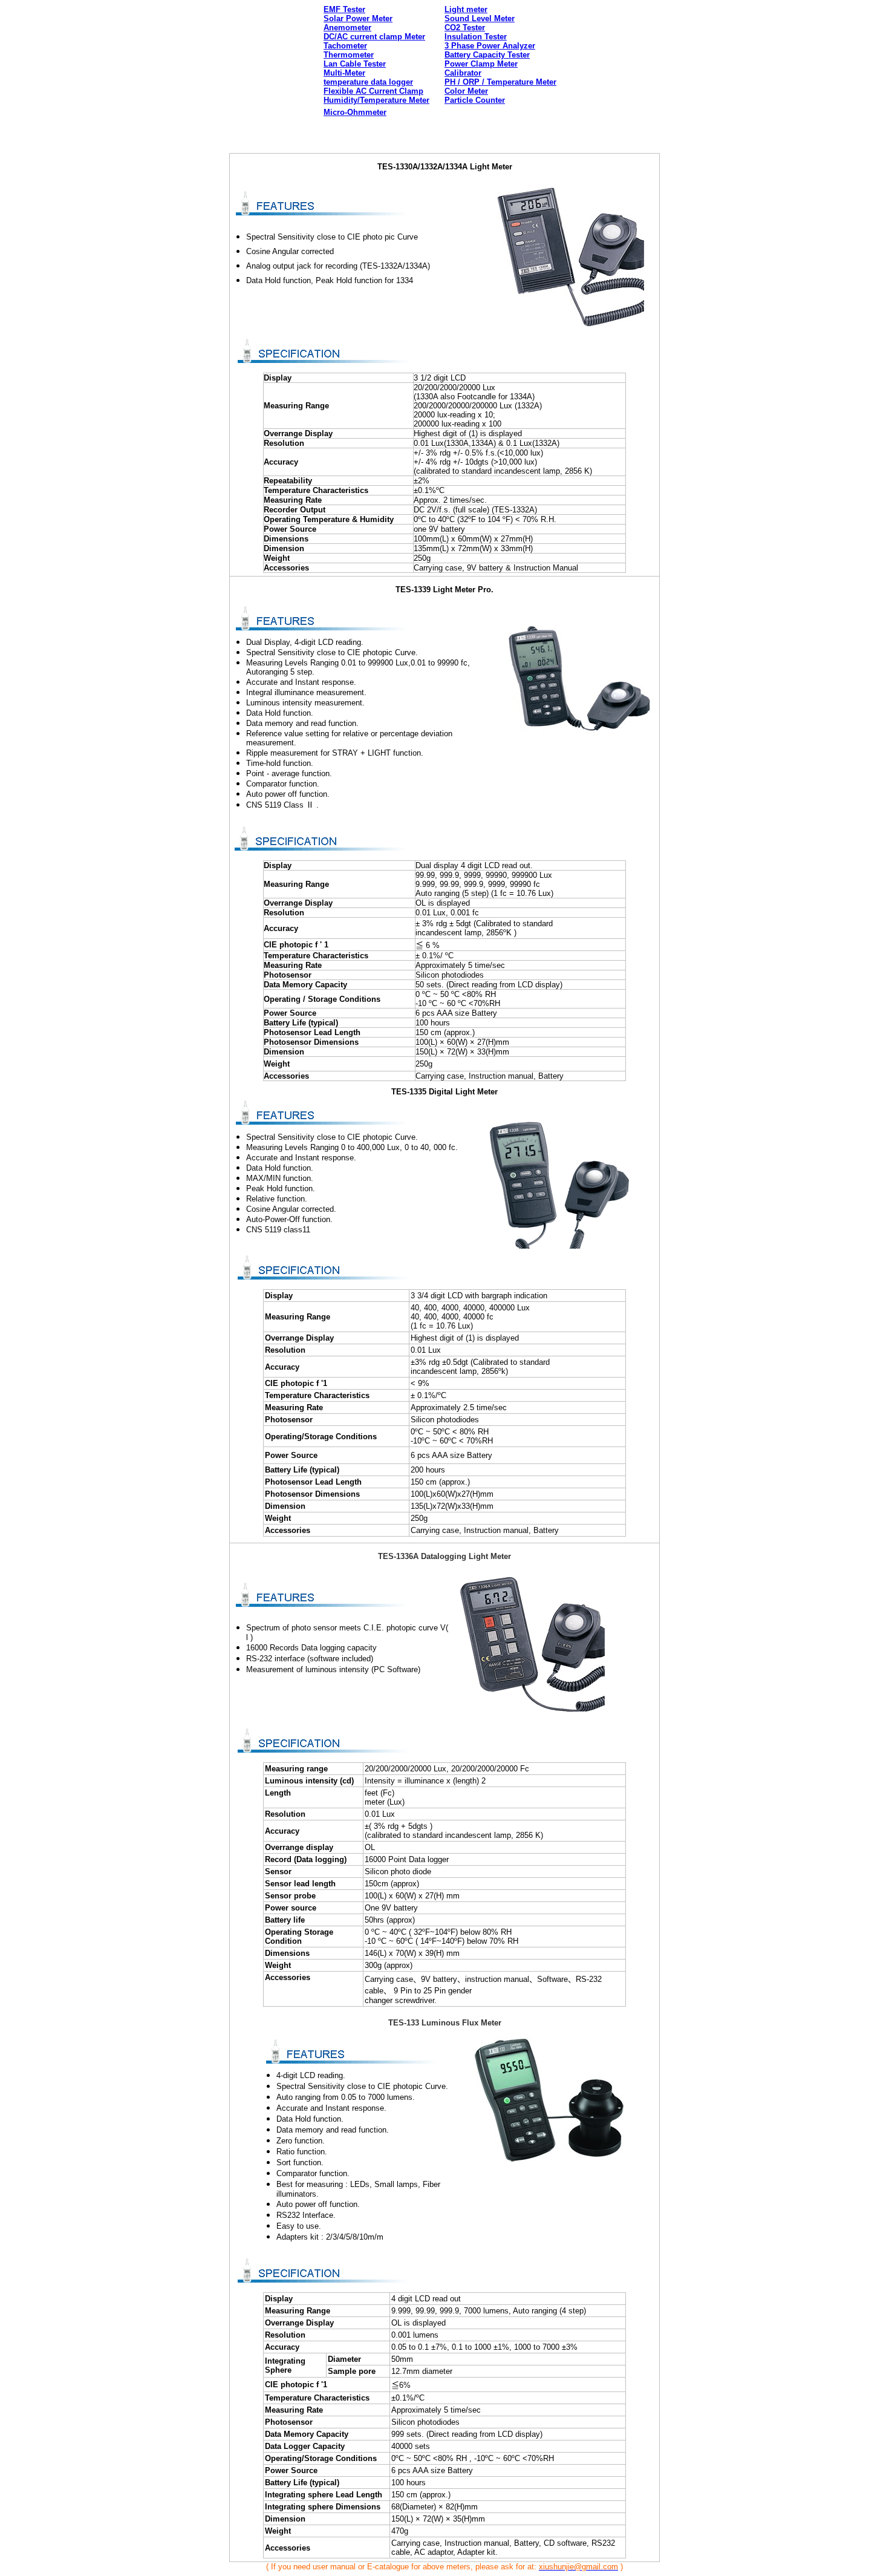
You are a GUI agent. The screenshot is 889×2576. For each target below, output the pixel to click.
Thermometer (349, 55)
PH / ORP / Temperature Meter (500, 82)
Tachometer (345, 46)
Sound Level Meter (480, 18)
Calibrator (463, 73)
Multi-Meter (344, 73)
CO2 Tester (465, 28)
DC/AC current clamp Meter (374, 37)
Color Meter (466, 91)
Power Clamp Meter (481, 64)
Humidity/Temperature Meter (376, 100)
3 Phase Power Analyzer (490, 46)
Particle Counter (475, 100)
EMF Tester (344, 9)
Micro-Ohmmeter (355, 112)
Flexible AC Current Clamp (373, 91)
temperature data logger (368, 82)
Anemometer (347, 28)
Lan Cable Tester (355, 64)
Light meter (466, 9)
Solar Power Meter (358, 18)
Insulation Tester (476, 37)
